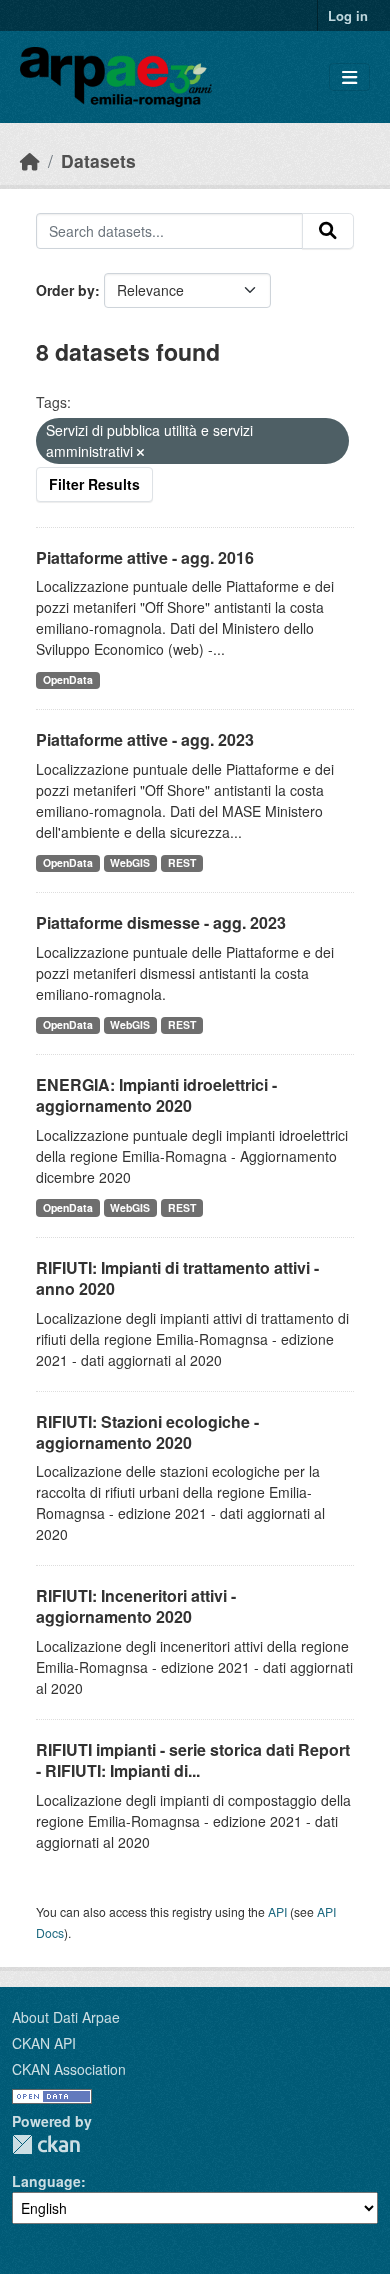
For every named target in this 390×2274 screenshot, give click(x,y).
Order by (65, 290)
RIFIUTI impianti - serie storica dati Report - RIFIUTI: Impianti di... (193, 1760)
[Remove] (140, 452)
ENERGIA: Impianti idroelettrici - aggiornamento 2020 (156, 1095)
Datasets (98, 160)
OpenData (68, 679)
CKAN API (44, 2043)
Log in (348, 15)
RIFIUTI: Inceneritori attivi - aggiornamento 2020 (136, 1606)
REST (182, 862)
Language (46, 2181)
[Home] (30, 160)
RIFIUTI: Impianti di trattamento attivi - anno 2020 (177, 1278)
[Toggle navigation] (349, 77)
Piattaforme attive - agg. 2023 (145, 739)
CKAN (46, 2144)
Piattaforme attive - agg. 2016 (145, 557)
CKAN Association (69, 2069)
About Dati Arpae (66, 2017)
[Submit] (328, 231)
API (277, 1911)
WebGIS (130, 862)
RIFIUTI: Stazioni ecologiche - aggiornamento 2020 (147, 1432)
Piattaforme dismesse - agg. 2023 (161, 922)
